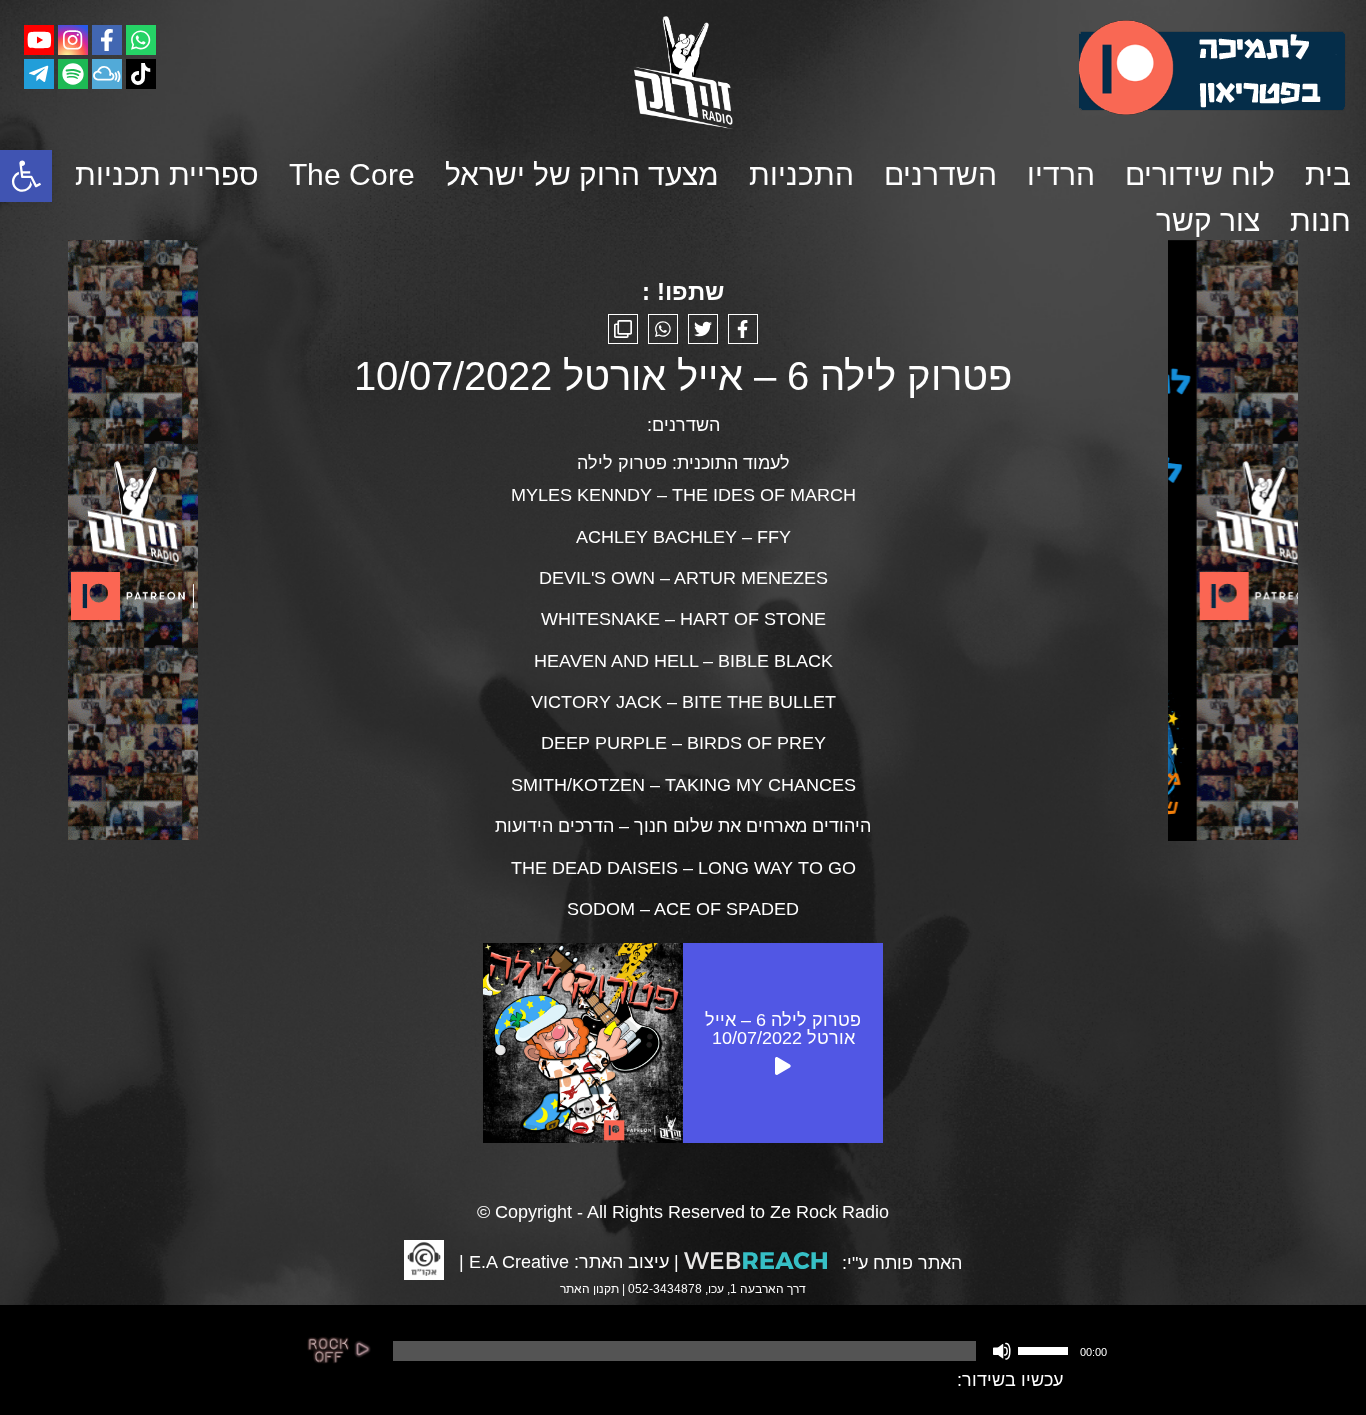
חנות (1320, 220)
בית (1328, 174)
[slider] (1046, 1349)
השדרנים (940, 174)
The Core (352, 174)
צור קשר (1208, 220)
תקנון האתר (589, 1289)
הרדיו (1061, 174)
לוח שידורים (1200, 174)
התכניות (801, 174)
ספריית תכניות (167, 174)
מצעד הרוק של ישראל (582, 174)
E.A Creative (519, 1262)
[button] (26, 176)
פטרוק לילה (622, 463)
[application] (748, 1351)
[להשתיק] (1002, 1351)
